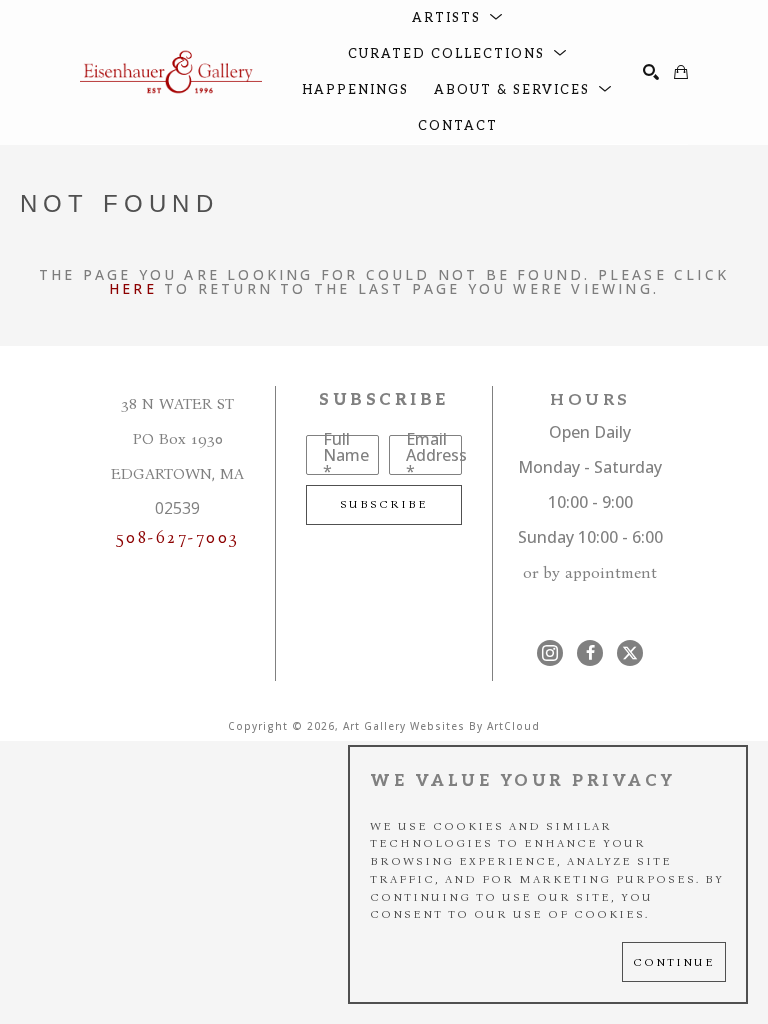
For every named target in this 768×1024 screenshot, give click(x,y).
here (133, 288)
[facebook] (590, 653)
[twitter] (630, 653)
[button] (458, 18)
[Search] (651, 72)
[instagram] (550, 653)
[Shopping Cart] (681, 72)
